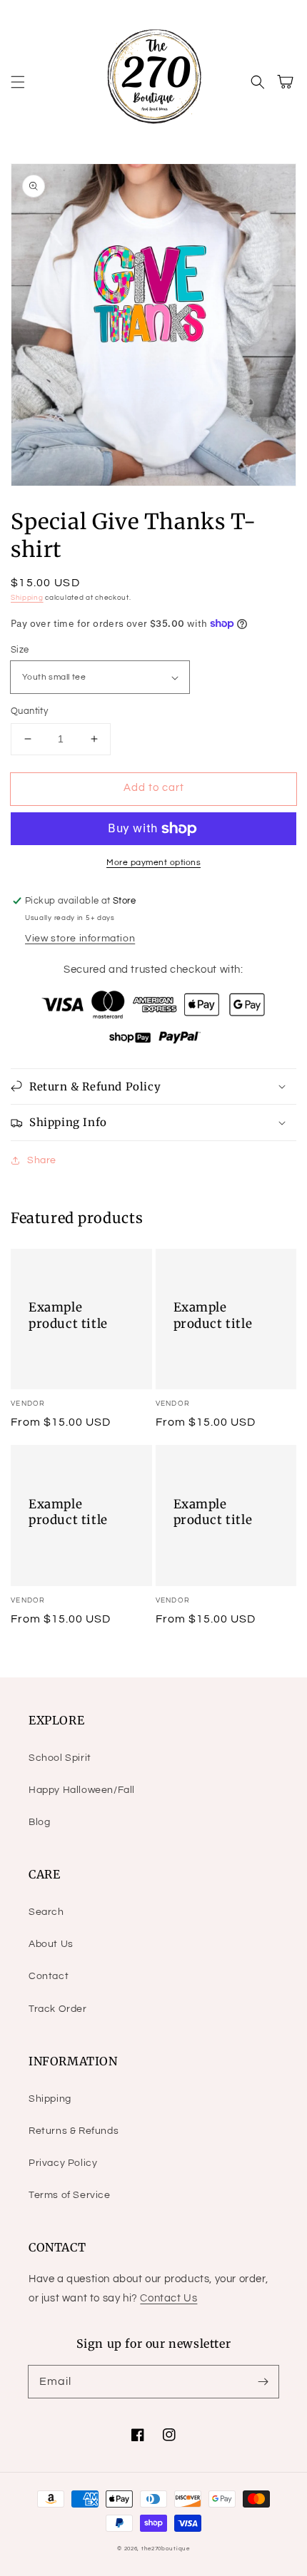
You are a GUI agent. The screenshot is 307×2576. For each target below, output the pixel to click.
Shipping (27, 598)
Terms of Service (70, 2195)
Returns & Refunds (74, 2131)
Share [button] (42, 1160)
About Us (51, 1944)
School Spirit (60, 1758)
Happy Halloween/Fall (82, 1790)
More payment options (153, 863)
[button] (18, 82)
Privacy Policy (63, 2163)
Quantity (29, 711)
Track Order (58, 2009)
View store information (80, 939)
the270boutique (166, 2549)
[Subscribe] (263, 2381)
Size (20, 650)
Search (46, 1912)
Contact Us (168, 2298)
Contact (49, 1976)
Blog (39, 1822)
